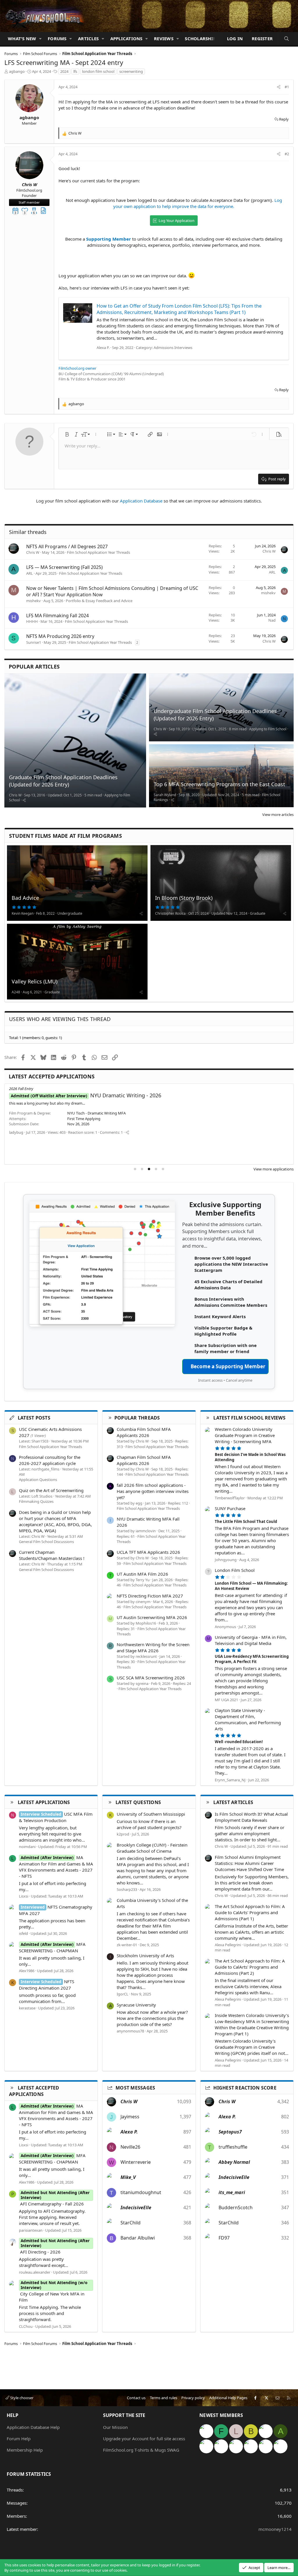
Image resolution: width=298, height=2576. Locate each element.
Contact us (136, 2398)
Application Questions (38, 1480)
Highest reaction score (245, 2088)
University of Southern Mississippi (151, 1814)
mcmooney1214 (275, 2529)
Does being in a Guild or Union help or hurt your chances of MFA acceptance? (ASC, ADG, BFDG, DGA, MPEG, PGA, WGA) (55, 1521)
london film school (98, 71)
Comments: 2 (161, 1148)
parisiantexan (21, 1148)
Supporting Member (109, 239)
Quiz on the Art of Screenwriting (51, 1490)
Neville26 (130, 2147)
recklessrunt (146, 1656)
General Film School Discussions (46, 1542)
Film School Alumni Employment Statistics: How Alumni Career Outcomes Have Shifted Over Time (249, 1863)
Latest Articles (233, 1802)
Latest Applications (44, 1802)
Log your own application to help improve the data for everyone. (198, 203)
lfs (75, 71)
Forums (57, 38)
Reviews (164, 38)
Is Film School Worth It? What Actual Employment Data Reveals (251, 1817)
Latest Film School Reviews (249, 1418)
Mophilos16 (146, 1623)
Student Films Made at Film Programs (65, 836)
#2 (287, 154)
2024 (64, 71)
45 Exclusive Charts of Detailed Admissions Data (228, 1285)
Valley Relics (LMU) (34, 981)
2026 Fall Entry (21, 1089)
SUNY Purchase (230, 1508)
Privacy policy (193, 2398)
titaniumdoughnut (141, 2192)
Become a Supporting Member (228, 1366)
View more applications (274, 1169)
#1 (287, 87)
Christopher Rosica (170, 913)
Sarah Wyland (165, 795)
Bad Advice (25, 898)
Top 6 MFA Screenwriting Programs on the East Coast (219, 784)
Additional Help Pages (228, 2398)
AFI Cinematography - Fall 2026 (96, 1095)
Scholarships (201, 38)
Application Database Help (33, 2427)
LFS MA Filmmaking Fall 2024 (57, 616)
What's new (22, 38)
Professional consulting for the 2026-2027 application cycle (50, 1460)
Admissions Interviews (173, 348)
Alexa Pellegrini (228, 1945)
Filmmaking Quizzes (36, 1501)
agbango (17, 71)
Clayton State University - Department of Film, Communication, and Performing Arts (248, 1719)
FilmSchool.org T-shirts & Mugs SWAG (141, 2450)
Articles (88, 38)
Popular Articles (34, 667)
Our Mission (115, 2427)
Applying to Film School (268, 729)
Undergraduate (70, 913)
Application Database (141, 501)
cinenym (143, 1602)
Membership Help (25, 2450)
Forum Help (19, 2439)
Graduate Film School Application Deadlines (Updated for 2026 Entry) (63, 781)
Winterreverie (136, 2162)
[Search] (287, 39)
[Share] (279, 87)
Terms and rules (164, 2398)
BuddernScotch (236, 2208)
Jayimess (130, 2117)
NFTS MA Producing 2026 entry (60, 636)
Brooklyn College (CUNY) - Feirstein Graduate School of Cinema (152, 1848)
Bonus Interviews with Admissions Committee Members (231, 1302)
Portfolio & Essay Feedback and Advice (99, 601)
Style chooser (21, 2398)
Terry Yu (143, 1580)
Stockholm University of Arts (145, 1956)
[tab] (135, 1169)
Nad (272, 620)
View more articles (278, 814)
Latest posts (34, 1418)
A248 (16, 992)
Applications (126, 38)
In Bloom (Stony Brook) (184, 898)
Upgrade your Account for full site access (144, 2439)
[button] (40, 39)
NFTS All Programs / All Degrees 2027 (67, 546)
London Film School (235, 1570)
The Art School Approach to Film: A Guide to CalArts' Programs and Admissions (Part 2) (250, 1967)
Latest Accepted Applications (52, 1076)
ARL (30, 573)
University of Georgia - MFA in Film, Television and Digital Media (251, 1640)
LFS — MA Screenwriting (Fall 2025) (64, 567)
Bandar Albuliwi (138, 2238)
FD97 (224, 2238)
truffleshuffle (233, 2147)
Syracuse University (136, 2005)
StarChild (131, 2223)
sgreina (142, 1683)
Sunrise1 (34, 642)
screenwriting (131, 71)
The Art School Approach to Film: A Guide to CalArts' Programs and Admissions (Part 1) (250, 1912)
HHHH (32, 621)
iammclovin (146, 1531)
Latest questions (138, 1802)
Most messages (135, 2088)
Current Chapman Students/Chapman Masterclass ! (52, 1555)
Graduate (258, 913)
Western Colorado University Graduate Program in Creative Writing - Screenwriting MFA (245, 1435)
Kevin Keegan (23, 913)
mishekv (33, 601)
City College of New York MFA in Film (53, 2294)
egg (139, 1503)
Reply (284, 119)
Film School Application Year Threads (99, 552)
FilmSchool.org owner (77, 368)
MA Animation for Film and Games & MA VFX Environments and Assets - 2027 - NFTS (56, 1867)
